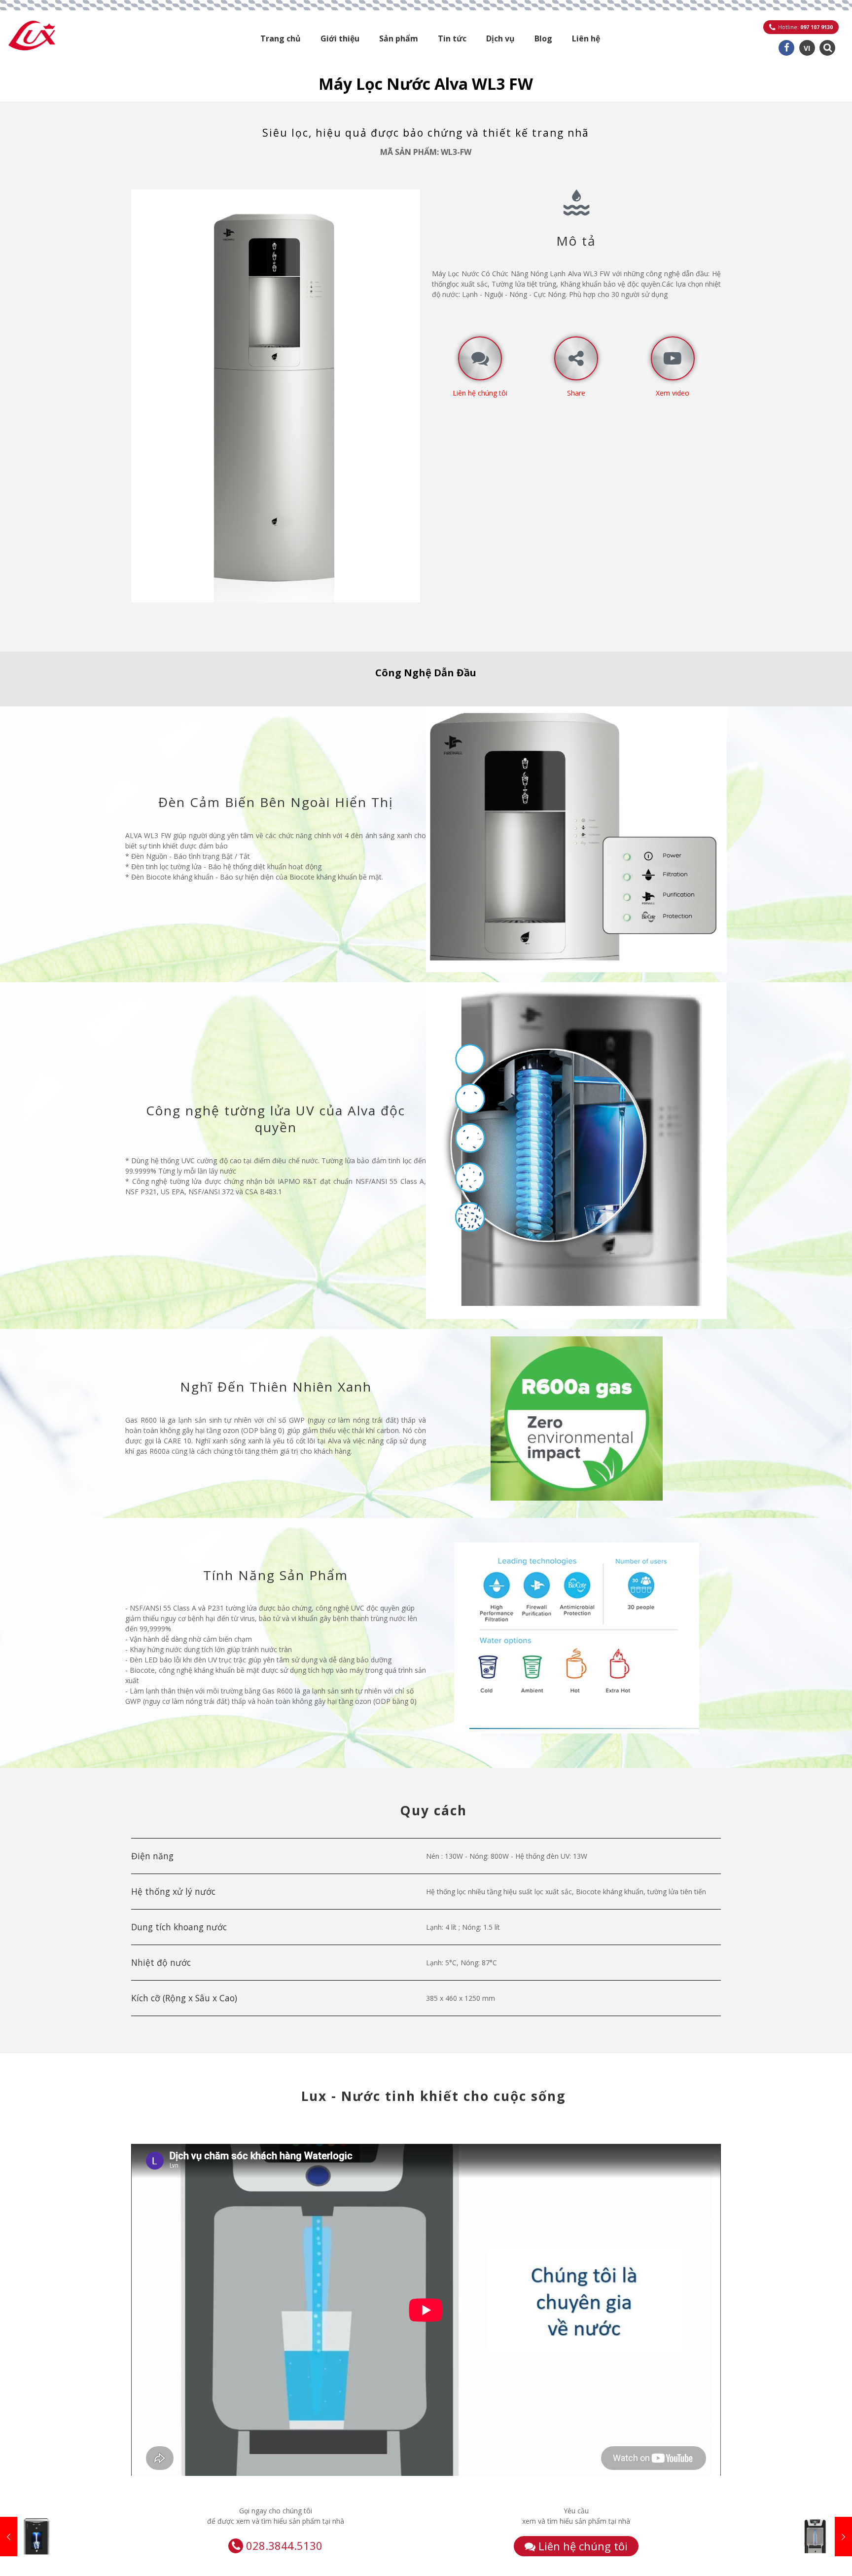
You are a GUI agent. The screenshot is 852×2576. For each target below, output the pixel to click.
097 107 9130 (816, 27)
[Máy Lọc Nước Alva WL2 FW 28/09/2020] (28, 2537)
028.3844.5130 (284, 2545)
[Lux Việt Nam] (32, 35)
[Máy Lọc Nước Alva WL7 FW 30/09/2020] (824, 2537)
